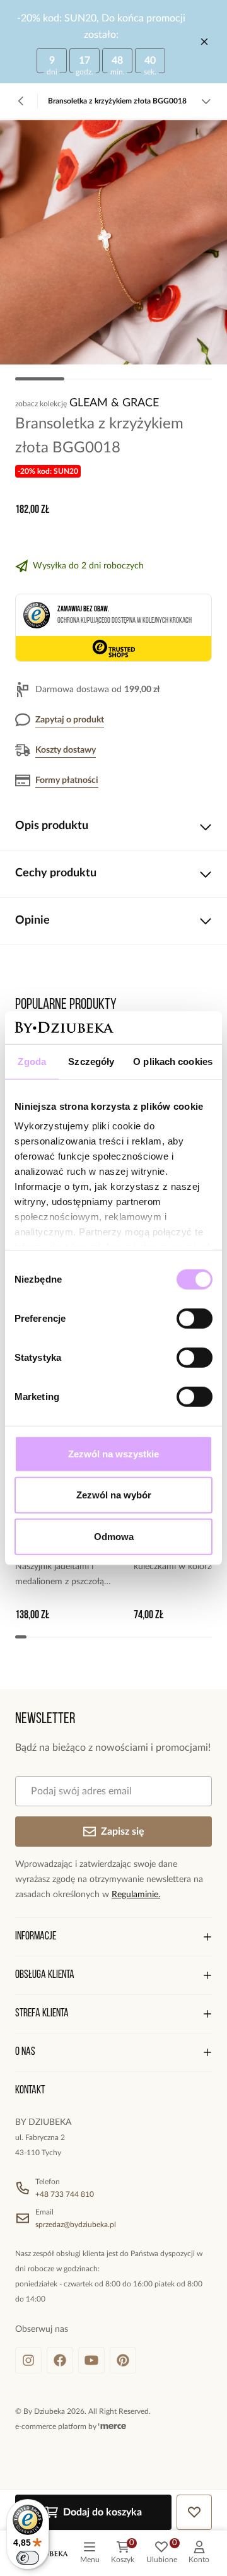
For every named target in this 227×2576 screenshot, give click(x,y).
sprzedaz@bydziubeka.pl (76, 2225)
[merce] (112, 2426)
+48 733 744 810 (65, 2194)
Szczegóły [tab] (91, 1062)
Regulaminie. (136, 1895)
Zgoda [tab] (32, 1062)
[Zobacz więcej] (206, 101)
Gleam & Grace (114, 403)
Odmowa (114, 1537)
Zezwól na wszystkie (113, 1454)
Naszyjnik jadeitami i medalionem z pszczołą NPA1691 (60, 1576)
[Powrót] (21, 101)
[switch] (195, 1319)
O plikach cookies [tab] (173, 1062)
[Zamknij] (204, 42)
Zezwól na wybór (114, 1495)
